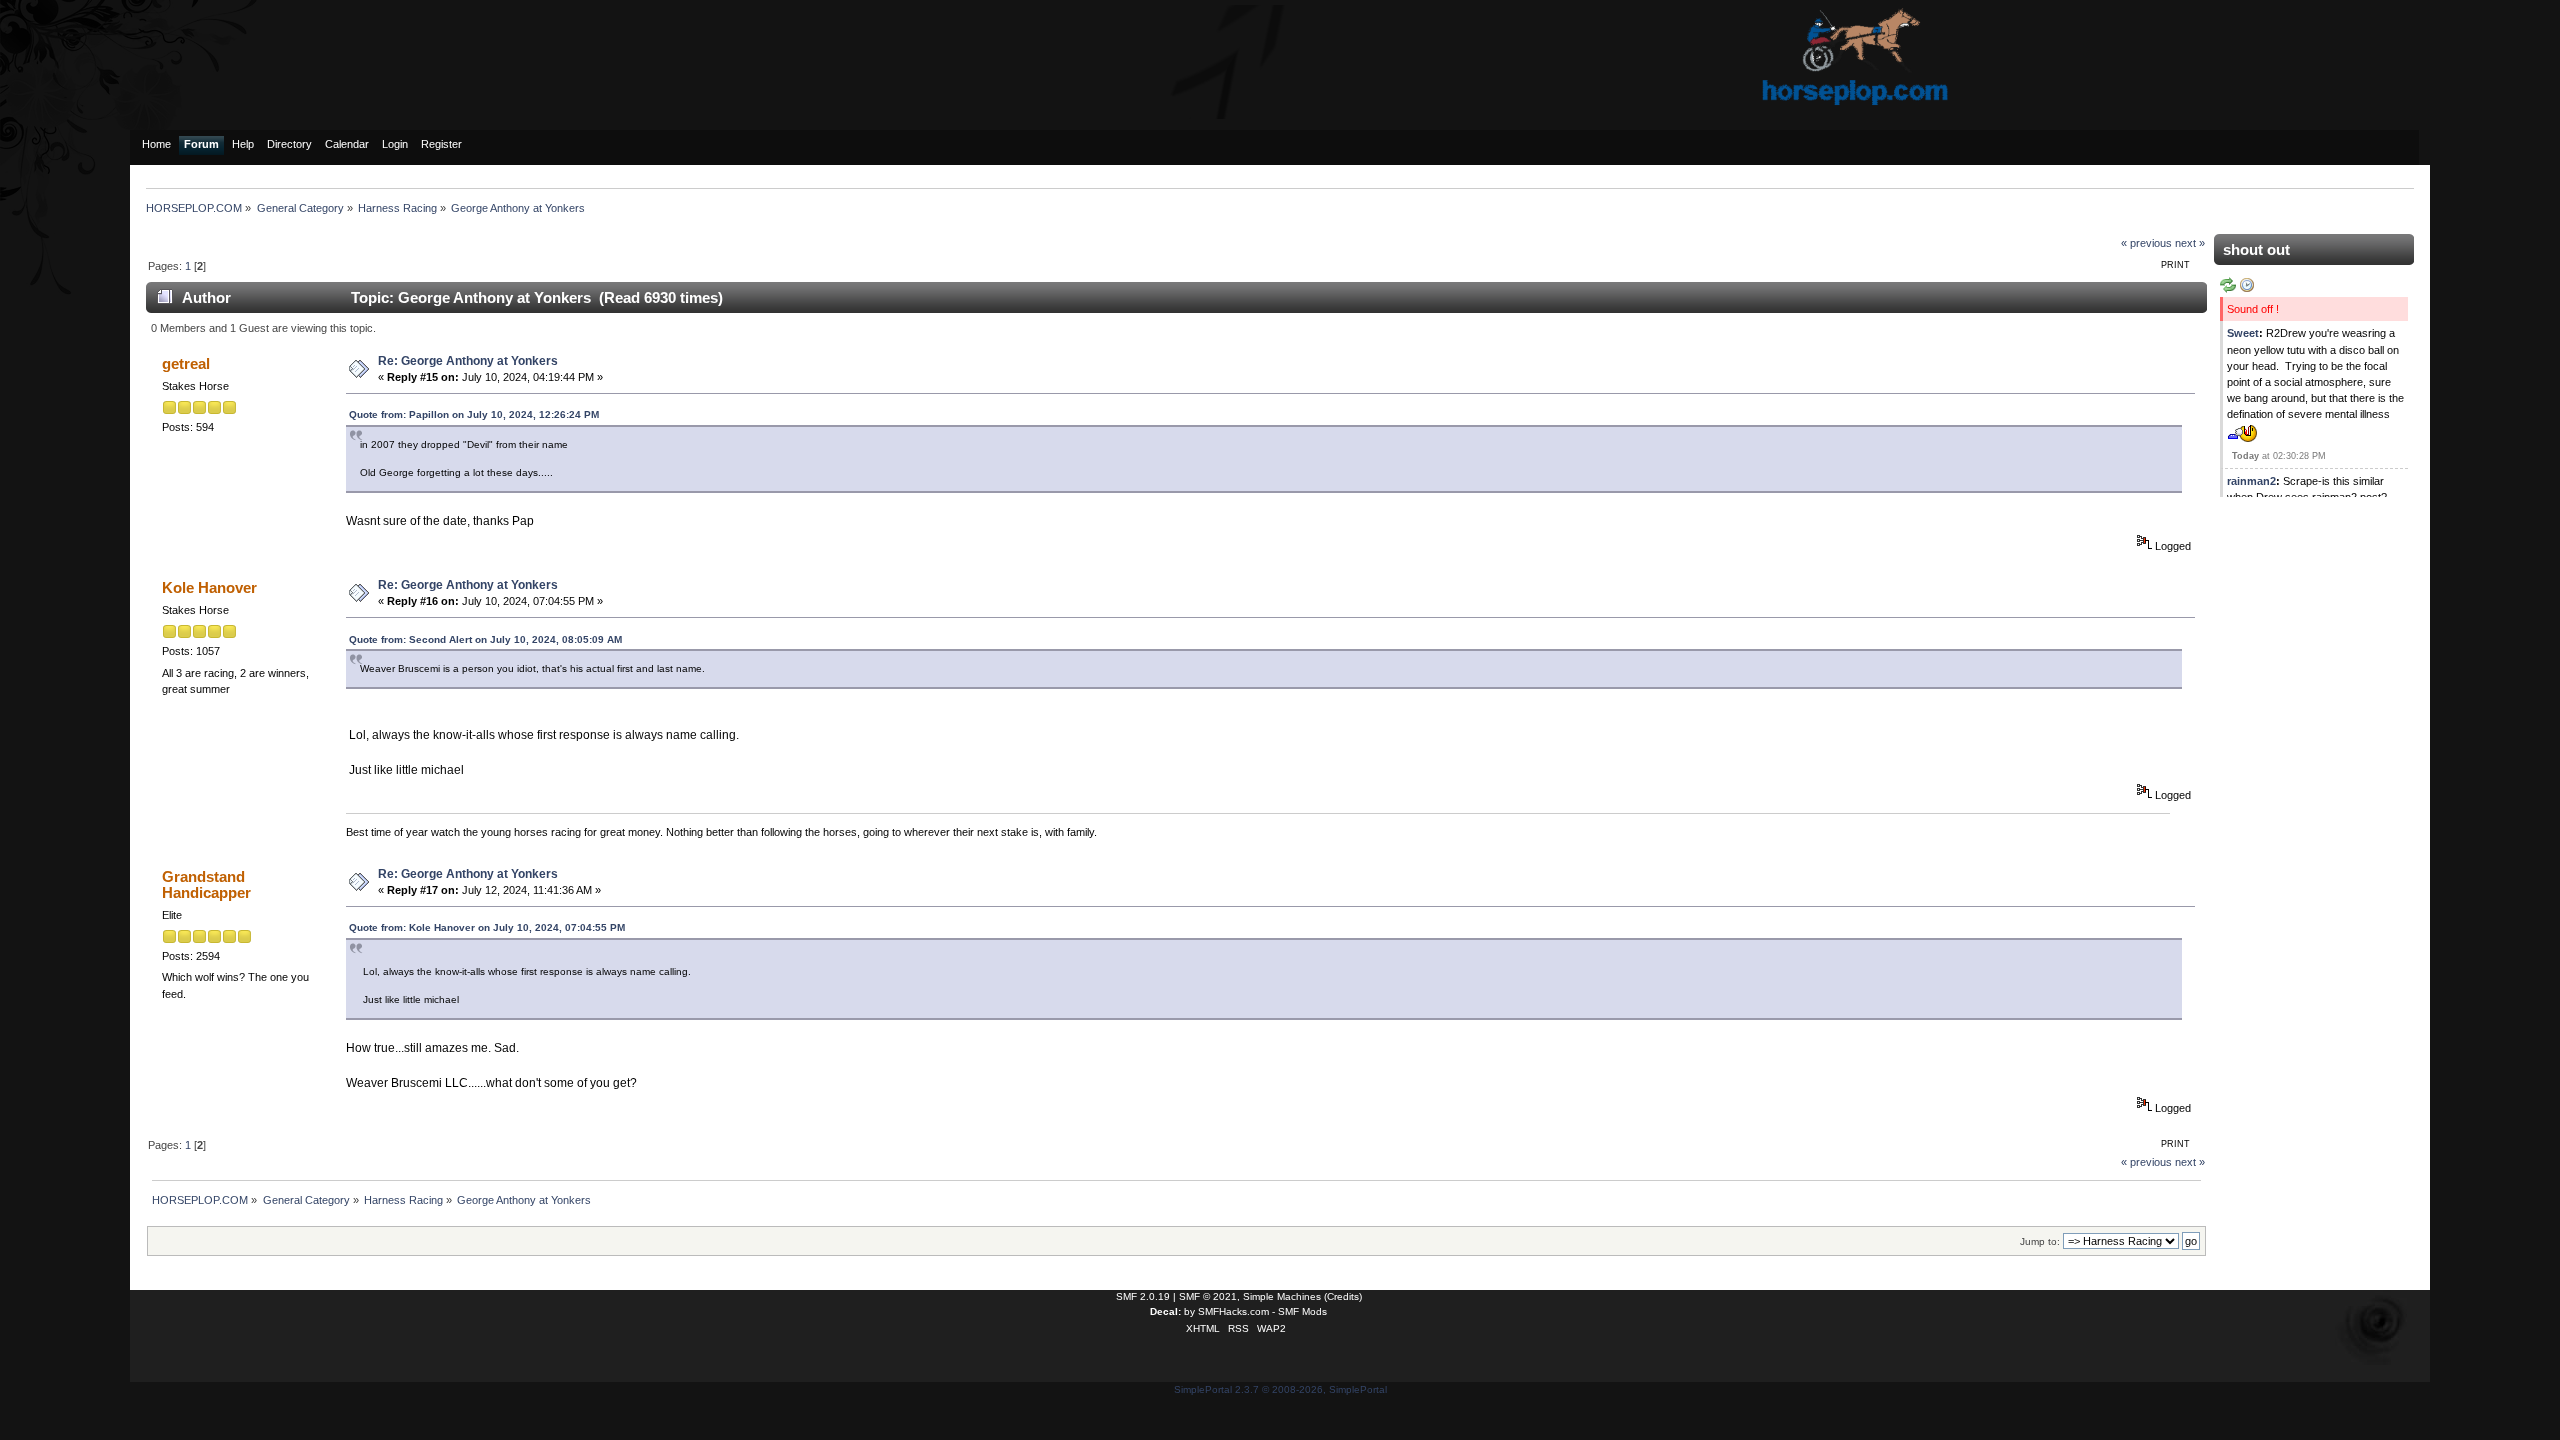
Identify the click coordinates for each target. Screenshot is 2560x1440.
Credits (1343, 1296)
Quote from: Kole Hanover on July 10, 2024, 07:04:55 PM (487, 927)
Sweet (2243, 333)
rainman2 (2251, 481)
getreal (186, 363)
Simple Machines (1282, 1296)
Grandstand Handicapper (206, 884)
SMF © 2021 (1208, 1296)
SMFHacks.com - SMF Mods (1262, 1311)
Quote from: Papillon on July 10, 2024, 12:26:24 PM (474, 414)
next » (2190, 243)
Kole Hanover (209, 587)
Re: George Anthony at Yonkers (468, 361)
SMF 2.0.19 (1143, 1296)
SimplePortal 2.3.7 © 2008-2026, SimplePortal (1280, 1389)
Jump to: (2040, 1241)
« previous (2146, 243)
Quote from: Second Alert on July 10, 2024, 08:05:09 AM (485, 639)
